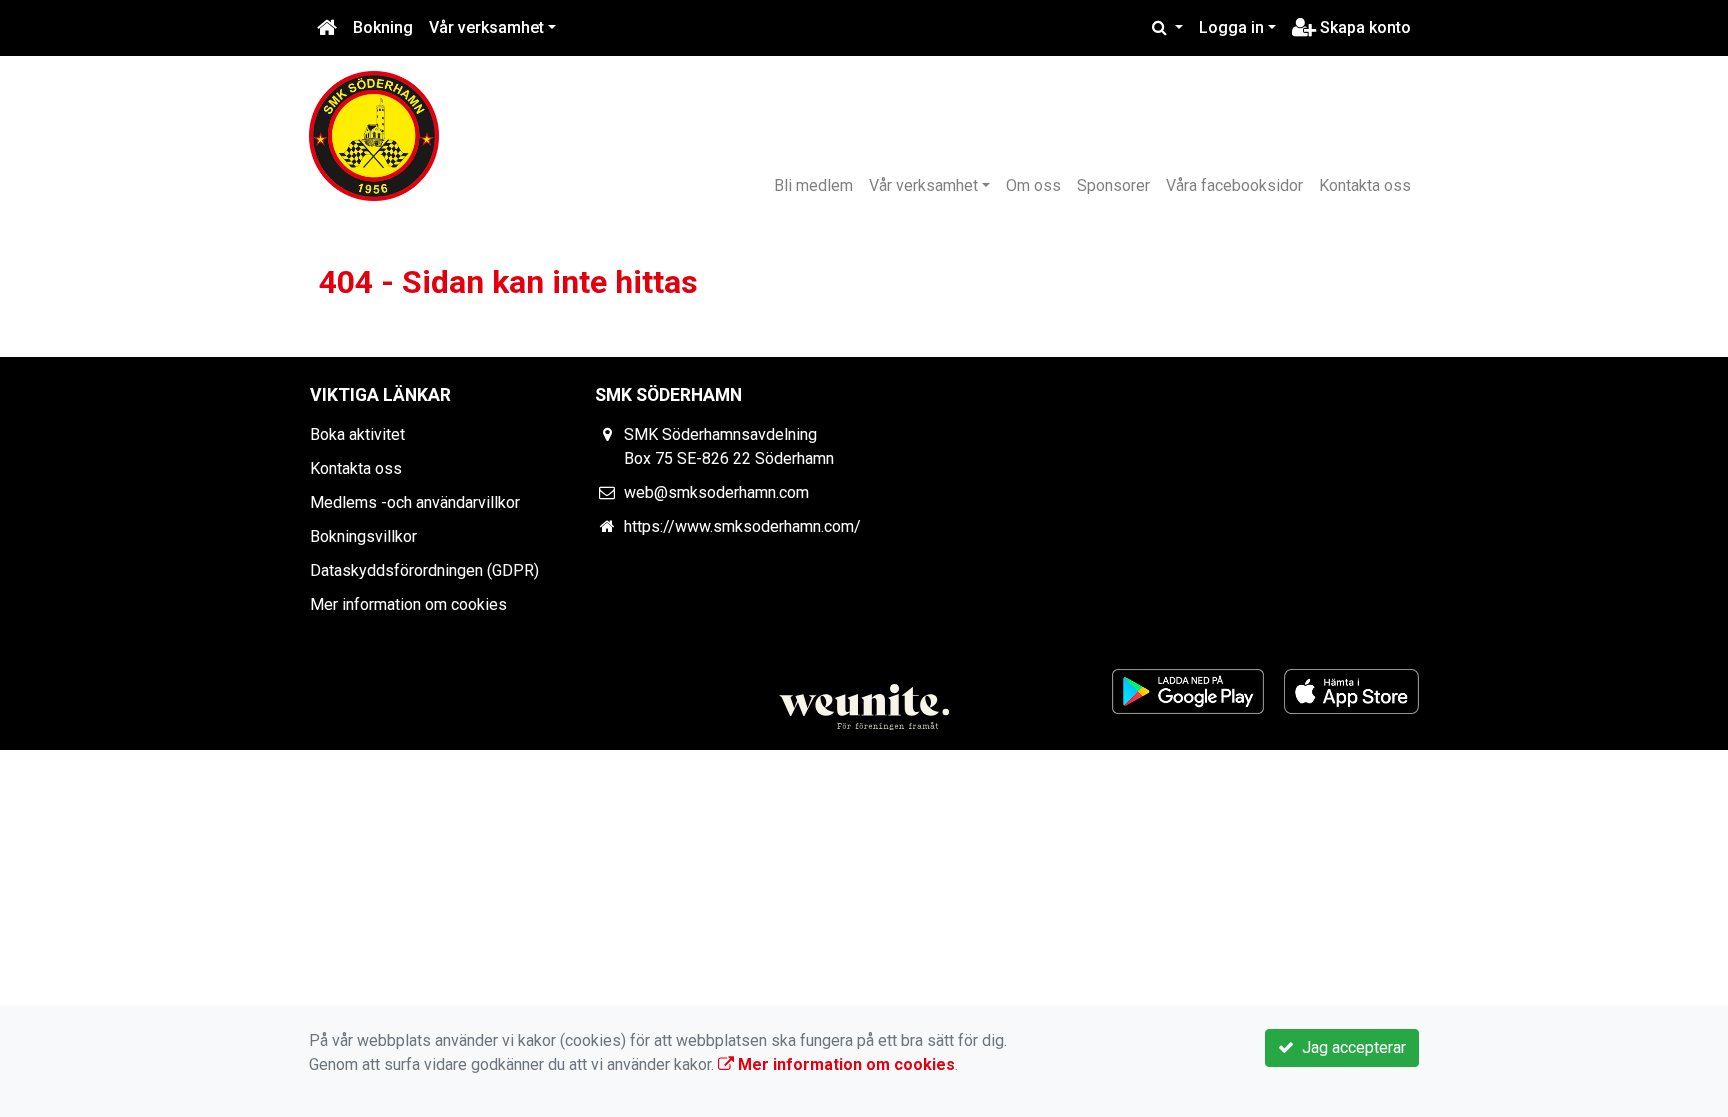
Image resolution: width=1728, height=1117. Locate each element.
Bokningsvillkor (363, 536)
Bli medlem (813, 185)
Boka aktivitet (357, 434)
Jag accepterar (1350, 1047)
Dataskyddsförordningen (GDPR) (424, 570)
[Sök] (1167, 28)
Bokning (383, 27)
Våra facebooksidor (1234, 185)
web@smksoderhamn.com (716, 492)
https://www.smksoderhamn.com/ (742, 526)
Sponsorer (1113, 185)
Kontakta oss (1365, 185)
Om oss (1033, 185)
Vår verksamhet (486, 27)
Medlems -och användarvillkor (415, 502)
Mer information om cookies (408, 604)
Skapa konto (1363, 27)
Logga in (1231, 27)
